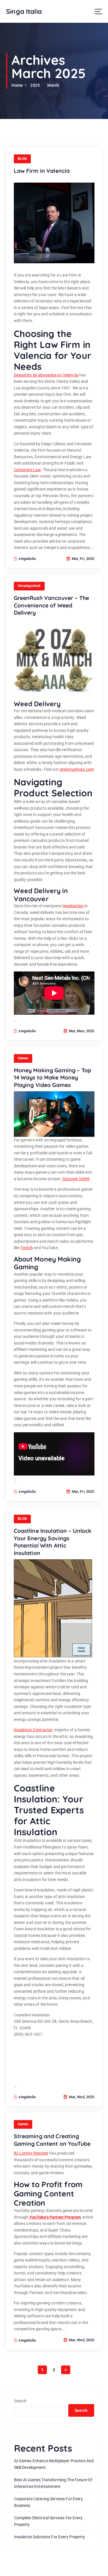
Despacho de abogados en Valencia (46, 375)
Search (20, 2401)
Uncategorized (29, 586)
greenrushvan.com (77, 769)
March (53, 85)
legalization (73, 906)
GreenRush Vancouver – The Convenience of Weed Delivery (52, 605)
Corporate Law (27, 470)
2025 (35, 85)
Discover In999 (76, 1179)
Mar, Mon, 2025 (81, 1031)
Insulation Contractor (33, 1730)
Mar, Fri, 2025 (82, 559)
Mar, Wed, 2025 (81, 2097)
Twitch (27, 1248)
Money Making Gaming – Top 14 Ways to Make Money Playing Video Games (53, 1078)
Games (23, 1058)
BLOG (22, 159)
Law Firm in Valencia (42, 171)
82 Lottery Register (31, 2153)
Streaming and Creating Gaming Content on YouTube (52, 2140)
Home (17, 85)
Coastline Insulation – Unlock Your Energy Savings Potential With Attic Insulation (53, 1542)
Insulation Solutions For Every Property (50, 2537)
